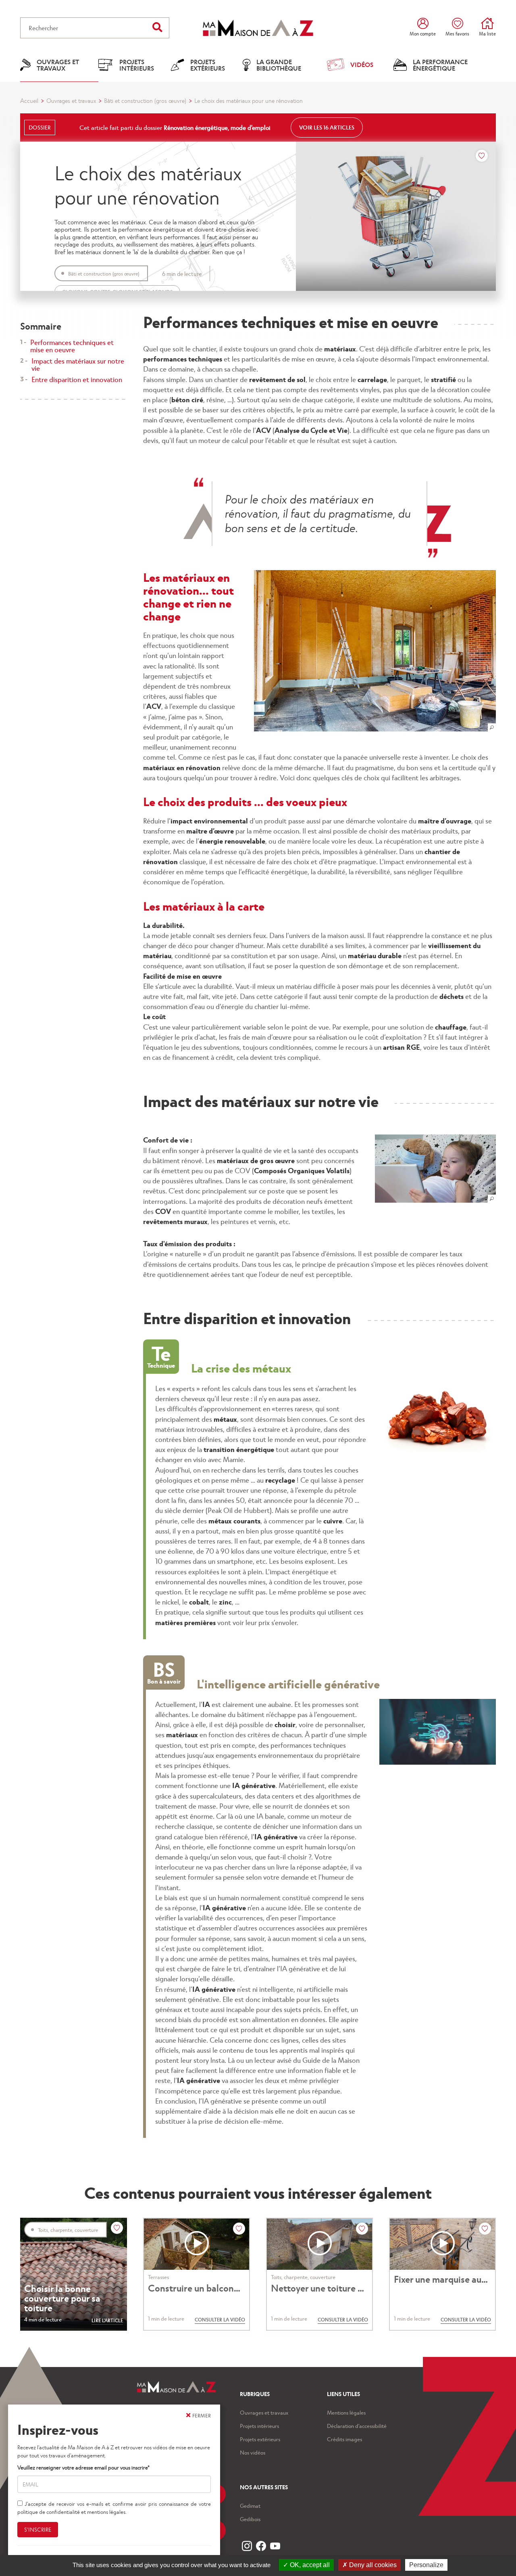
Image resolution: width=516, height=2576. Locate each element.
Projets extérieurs (260, 2439)
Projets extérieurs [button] (208, 65)
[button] (375, 651)
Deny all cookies (372, 2565)
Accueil (29, 100)
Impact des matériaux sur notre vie (78, 364)
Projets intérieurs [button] (137, 65)
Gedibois (250, 2519)
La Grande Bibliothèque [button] (279, 65)
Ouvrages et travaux (71, 100)
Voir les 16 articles (327, 127)
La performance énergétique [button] (440, 65)
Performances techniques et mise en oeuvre (72, 346)
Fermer (202, 2415)
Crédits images (344, 2439)
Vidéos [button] (362, 64)
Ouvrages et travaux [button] (58, 65)
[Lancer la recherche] (157, 27)
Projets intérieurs (259, 2426)
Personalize (426, 2565)
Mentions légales (346, 2412)
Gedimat (250, 2506)
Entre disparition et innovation (77, 379)
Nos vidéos (253, 2452)
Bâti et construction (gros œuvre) (145, 100)
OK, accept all (309, 2565)
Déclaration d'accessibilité (357, 2426)
